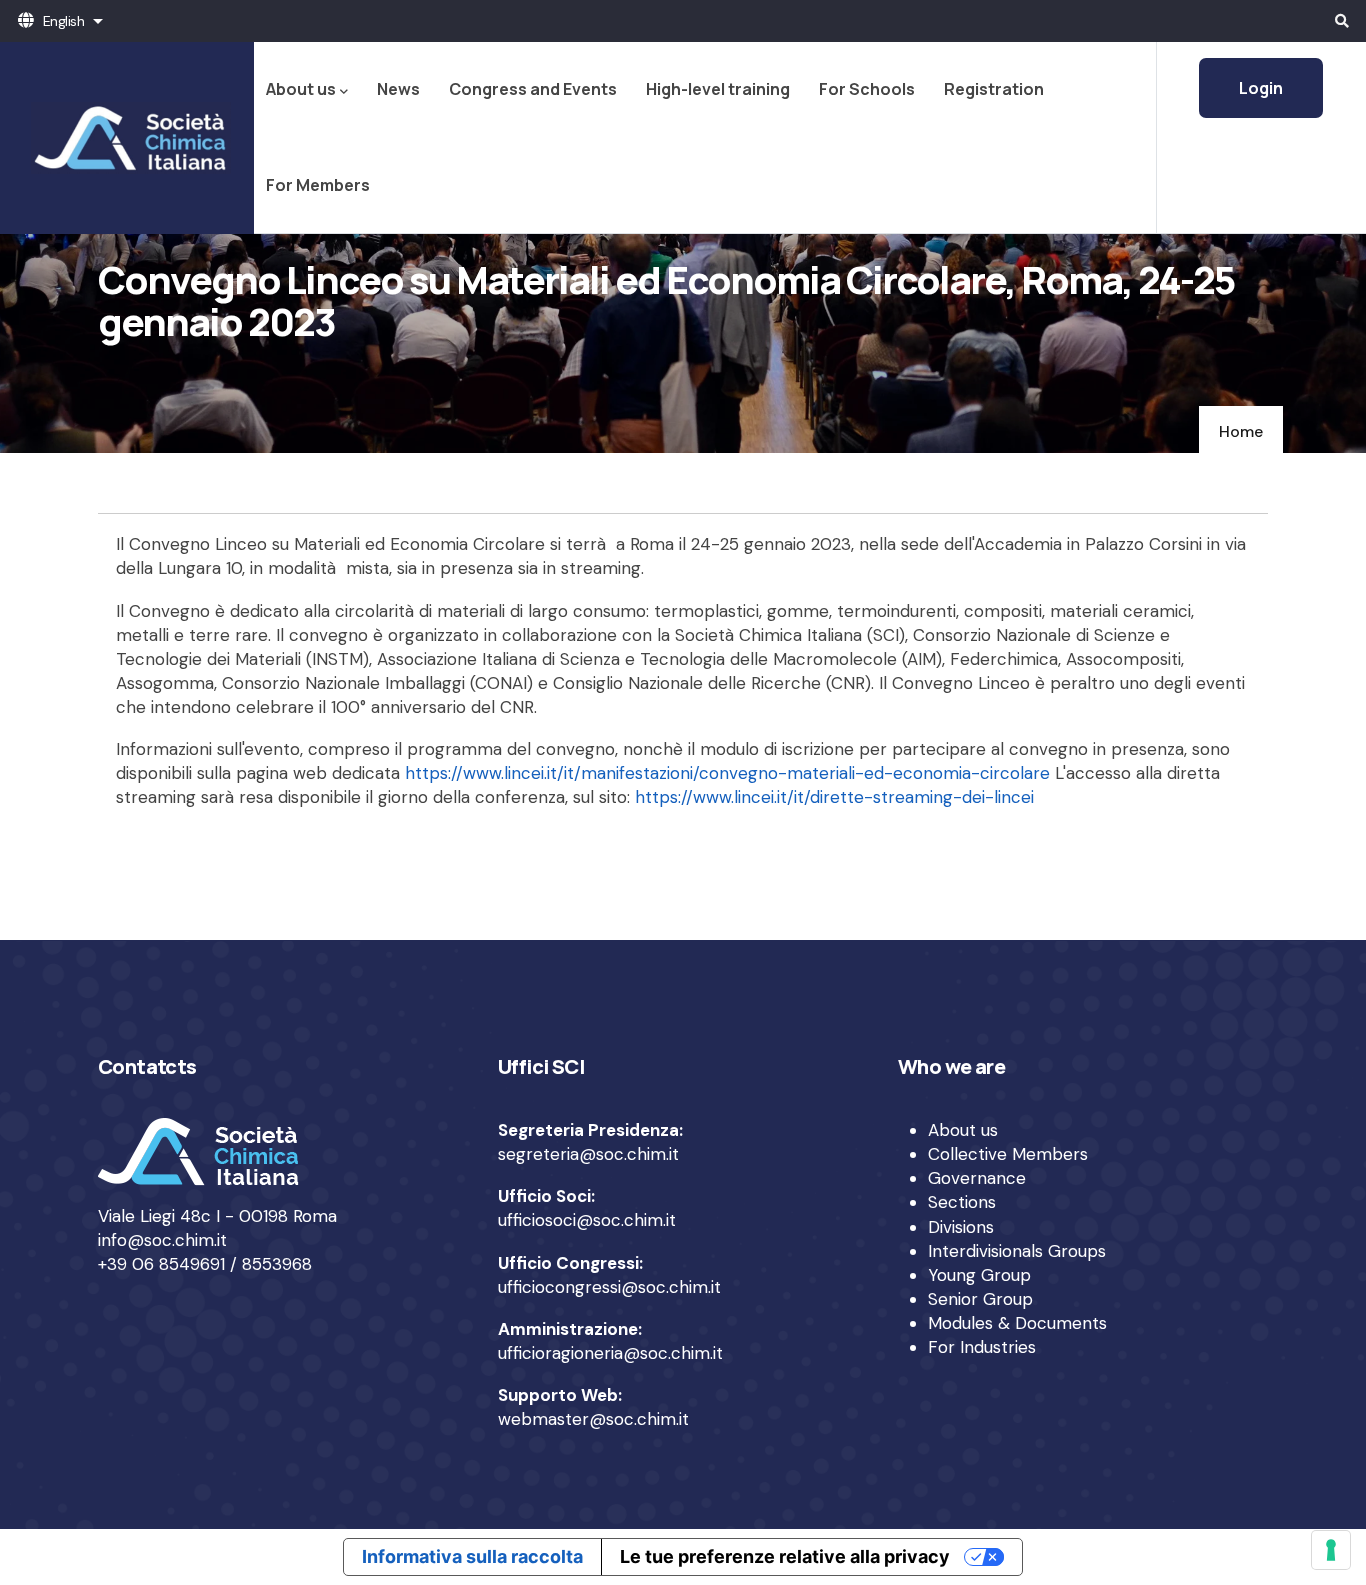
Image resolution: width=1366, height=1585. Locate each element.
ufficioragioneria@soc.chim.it (610, 1353)
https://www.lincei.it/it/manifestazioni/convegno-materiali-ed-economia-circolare (727, 773)
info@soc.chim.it (162, 1240)
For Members (318, 185)
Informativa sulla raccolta (472, 1556)
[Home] (127, 138)
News (398, 89)
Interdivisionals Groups (1017, 1251)
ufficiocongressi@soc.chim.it (609, 1287)
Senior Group (980, 1299)
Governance (977, 1178)
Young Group (979, 1275)
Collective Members (1008, 1154)
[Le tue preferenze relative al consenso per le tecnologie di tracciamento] (1331, 1550)
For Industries (982, 1347)
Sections (962, 1202)
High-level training (718, 89)
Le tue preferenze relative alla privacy (785, 1556)
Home (1241, 431)
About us (301, 89)
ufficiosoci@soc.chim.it (587, 1220)
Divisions (961, 1227)
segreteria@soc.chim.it (588, 1154)
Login (1261, 88)
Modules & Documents (1017, 1323)
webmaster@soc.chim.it (593, 1419)
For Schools (867, 89)
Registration (994, 89)
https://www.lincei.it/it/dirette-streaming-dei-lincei (834, 797)
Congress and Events (533, 89)
